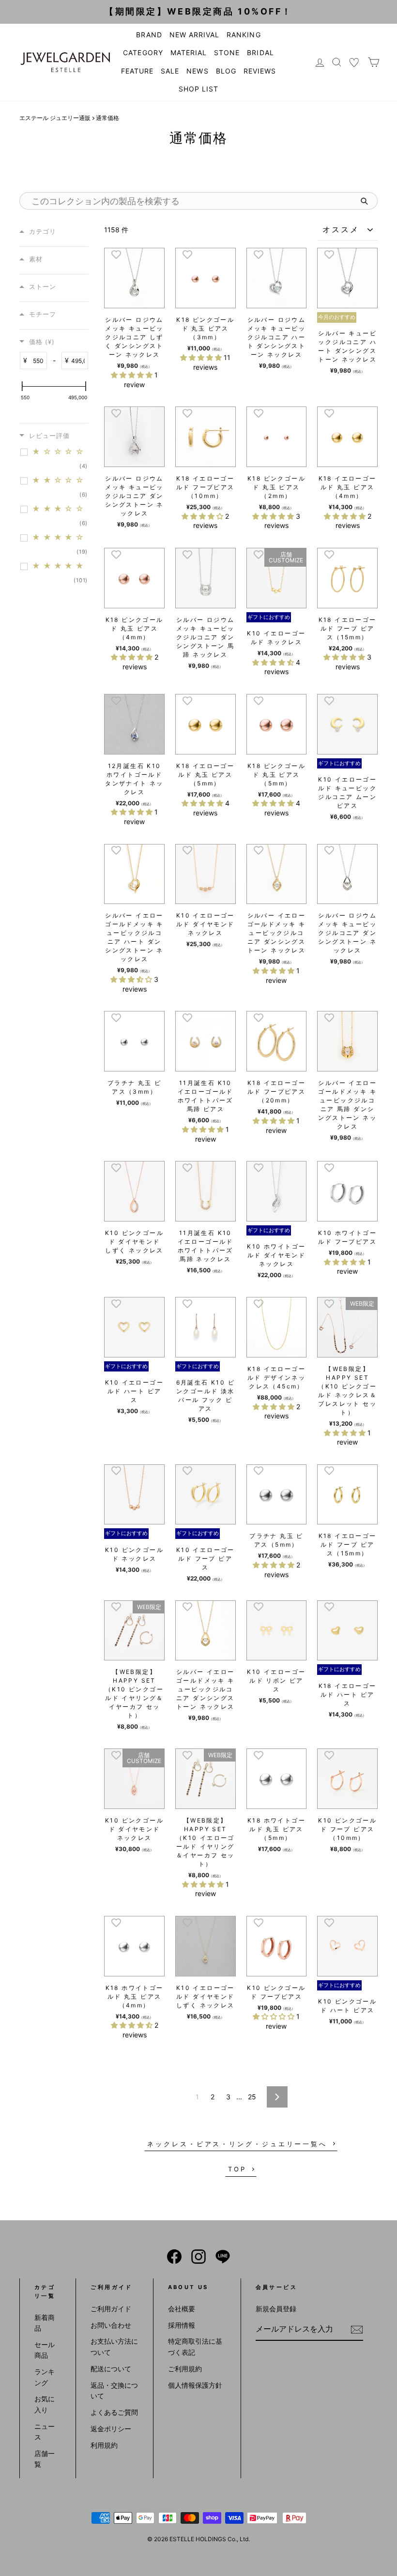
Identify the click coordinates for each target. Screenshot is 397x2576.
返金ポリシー (111, 2429)
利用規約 (104, 2445)
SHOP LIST (198, 89)
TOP (237, 2169)
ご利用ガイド (111, 2309)
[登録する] (357, 2329)
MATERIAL (189, 53)
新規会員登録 (276, 2309)
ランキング (45, 2377)
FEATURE (137, 71)
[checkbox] (59, 459)
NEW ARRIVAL (195, 35)
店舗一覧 (45, 2459)
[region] (56, 413)
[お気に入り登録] (116, 254)
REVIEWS (260, 71)
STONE (227, 53)
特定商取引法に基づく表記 (195, 2346)
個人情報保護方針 (195, 2385)
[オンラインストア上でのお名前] (174, 2257)
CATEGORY (143, 53)
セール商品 (45, 2350)
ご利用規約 (185, 2369)
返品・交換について (114, 2390)
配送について (111, 2369)
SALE (170, 71)
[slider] (22, 386)
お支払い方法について (114, 2346)
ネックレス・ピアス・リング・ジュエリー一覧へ (237, 2144)
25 (252, 2097)
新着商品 (45, 2323)
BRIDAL (260, 53)
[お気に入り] (354, 62)
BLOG (226, 71)
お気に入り (45, 2404)
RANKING (244, 35)
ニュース (45, 2432)
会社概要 (182, 2309)
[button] (133, 375)
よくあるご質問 (114, 2412)
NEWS (197, 71)
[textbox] (37, 361)
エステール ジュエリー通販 (55, 118)
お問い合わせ (111, 2325)
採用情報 (182, 2325)
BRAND (149, 35)
